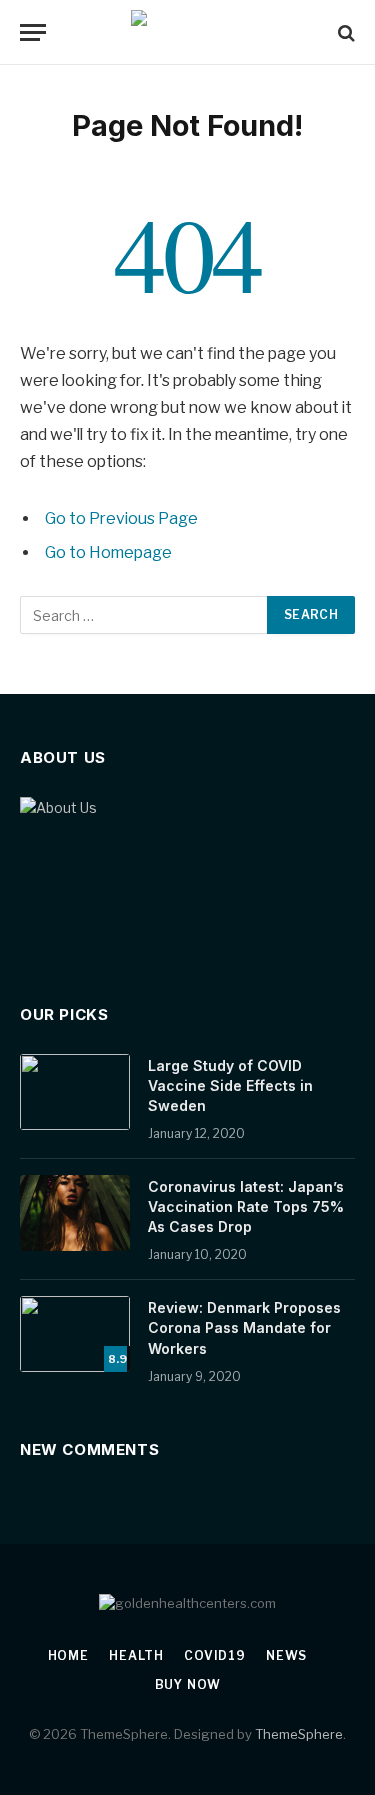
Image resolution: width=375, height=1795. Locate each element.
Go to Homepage (108, 552)
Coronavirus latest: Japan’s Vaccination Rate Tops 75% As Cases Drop (246, 1206)
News (286, 1655)
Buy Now (188, 1684)
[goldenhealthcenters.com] (187, 32)
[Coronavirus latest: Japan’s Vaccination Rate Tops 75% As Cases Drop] (75, 1213)
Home (68, 1655)
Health (136, 1655)
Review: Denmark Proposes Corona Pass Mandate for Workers (244, 1327)
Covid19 (215, 1655)
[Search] (344, 32)
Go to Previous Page (121, 518)
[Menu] (33, 32)
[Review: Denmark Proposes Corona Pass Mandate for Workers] (75, 1334)
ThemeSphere (299, 1734)
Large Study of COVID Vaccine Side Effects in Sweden (230, 1085)
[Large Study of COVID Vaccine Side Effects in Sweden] (75, 1092)
